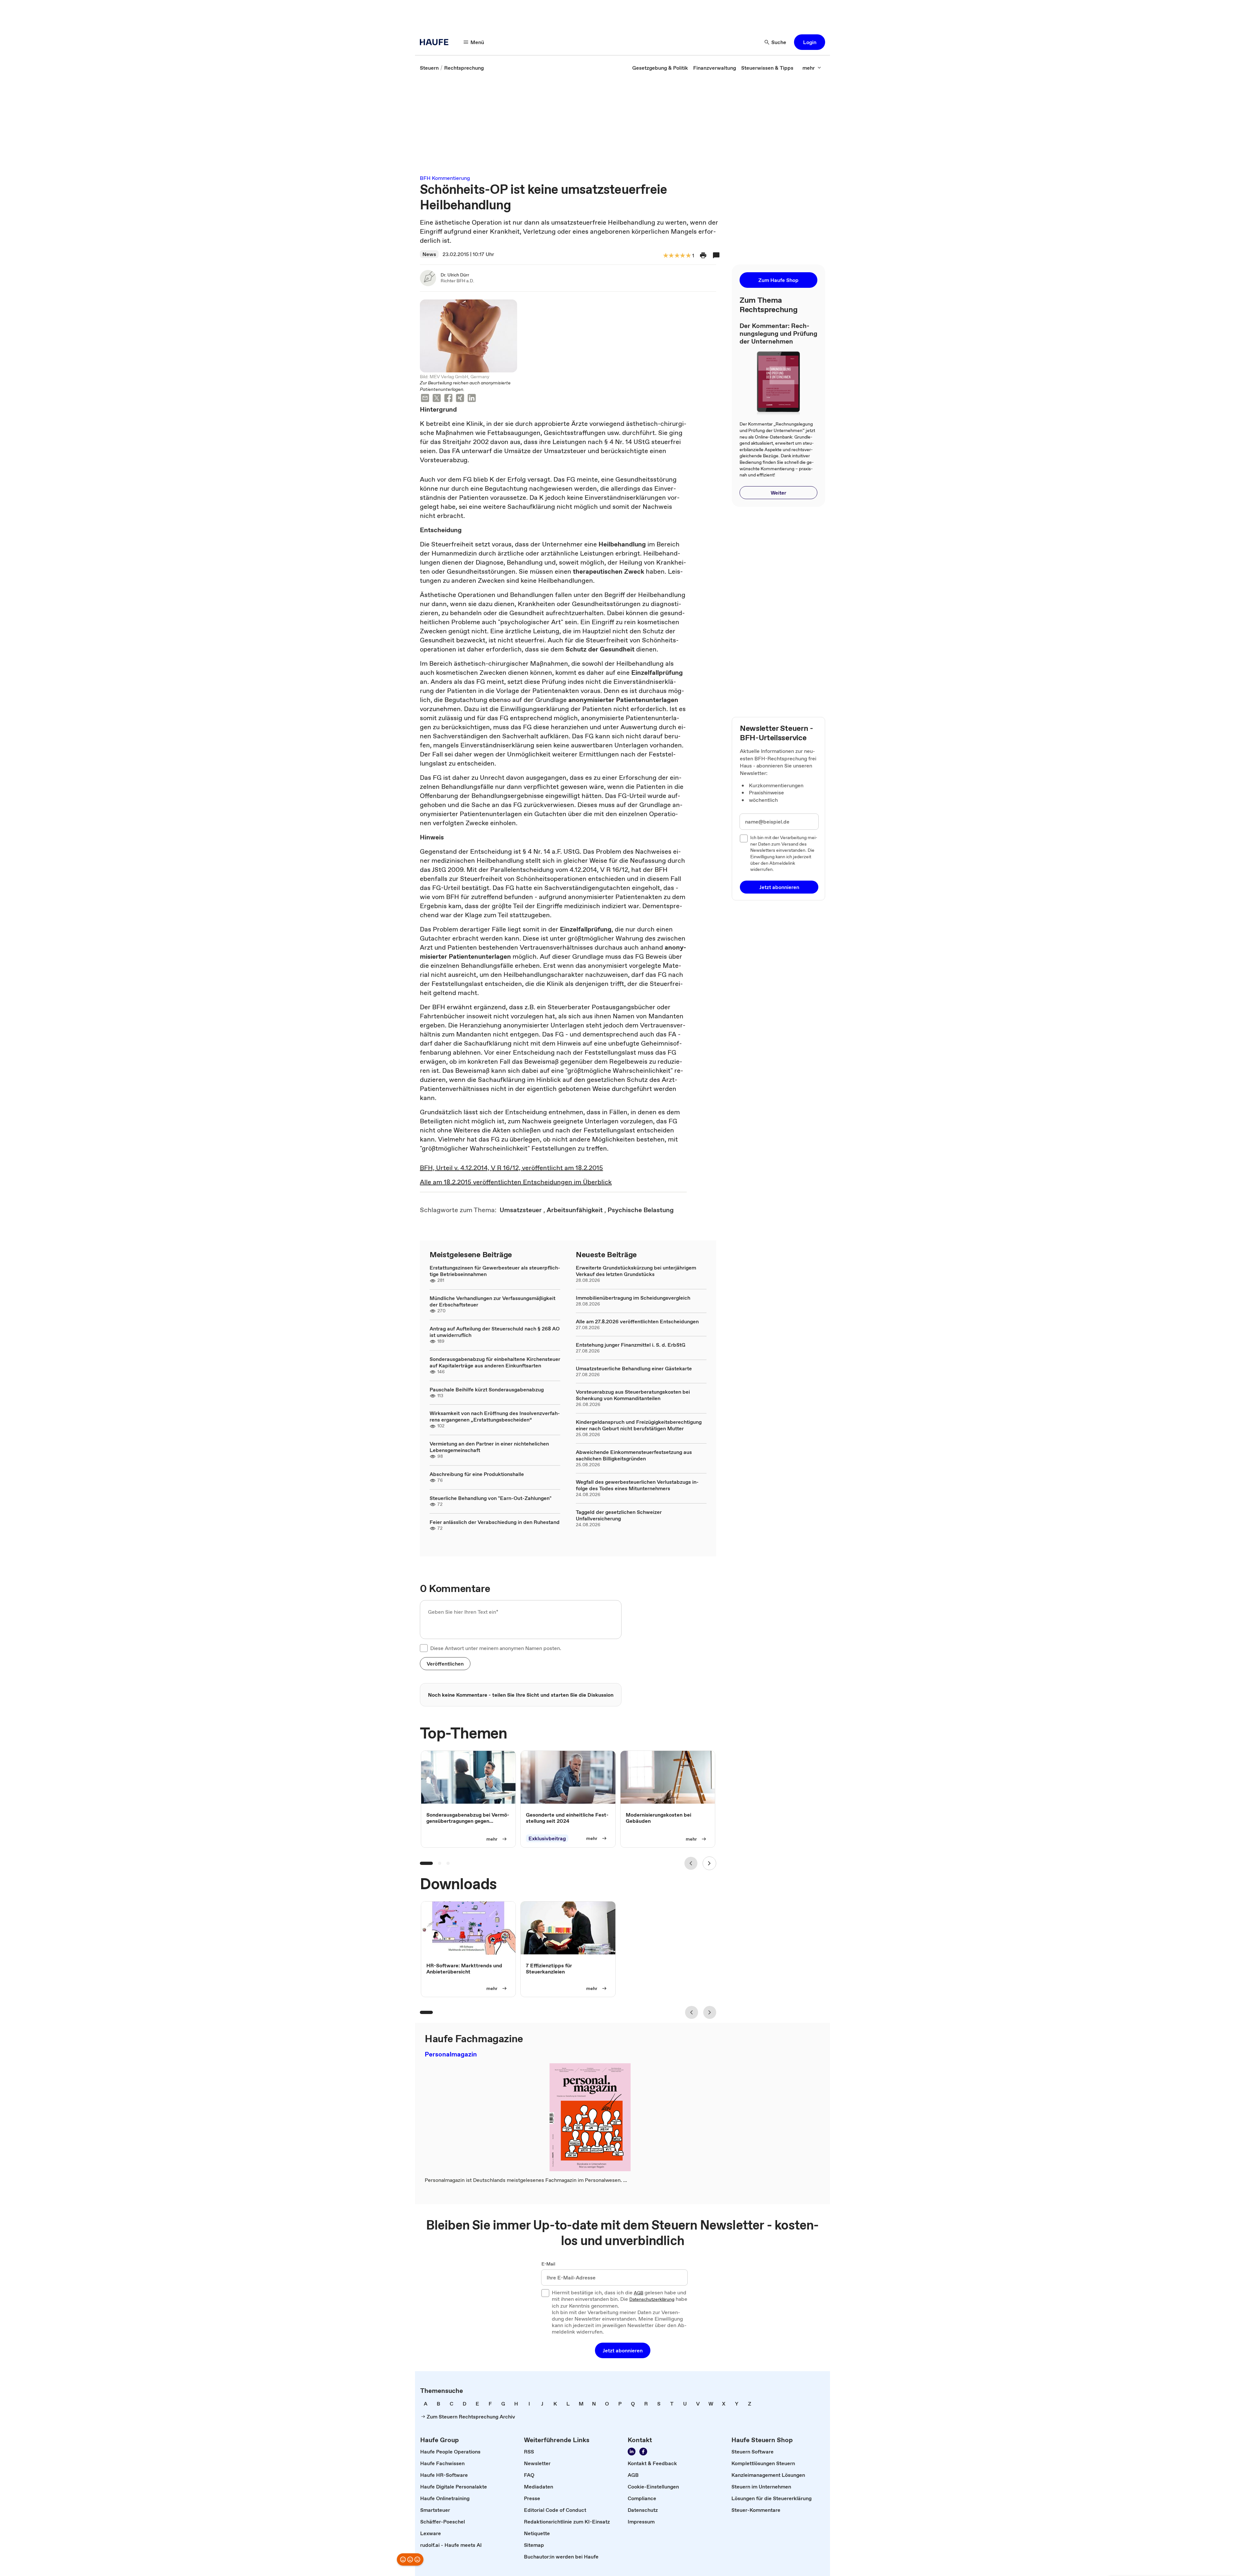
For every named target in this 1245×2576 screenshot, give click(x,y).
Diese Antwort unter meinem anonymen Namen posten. (496, 1648)
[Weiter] (709, 1863)
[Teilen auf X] (437, 399)
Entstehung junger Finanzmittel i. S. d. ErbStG (631, 1345)
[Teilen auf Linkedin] (472, 399)
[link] (429, 68)
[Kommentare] (716, 255)
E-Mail (548, 2264)
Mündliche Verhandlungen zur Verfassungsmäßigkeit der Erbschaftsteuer (492, 1301)
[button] (810, 42)
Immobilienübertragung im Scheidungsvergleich (633, 1298)
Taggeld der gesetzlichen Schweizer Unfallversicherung (619, 1515)
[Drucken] (703, 255)
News (429, 254)
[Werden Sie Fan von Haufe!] (643, 2452)
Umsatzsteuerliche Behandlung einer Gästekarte (634, 1368)
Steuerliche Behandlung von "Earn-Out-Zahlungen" (491, 1498)
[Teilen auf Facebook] (448, 399)
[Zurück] (691, 1863)
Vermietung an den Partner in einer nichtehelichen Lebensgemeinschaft (489, 1447)
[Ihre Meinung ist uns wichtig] (410, 2559)
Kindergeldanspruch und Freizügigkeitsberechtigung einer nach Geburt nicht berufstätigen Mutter (639, 1425)
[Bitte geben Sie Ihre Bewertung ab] (688, 256)
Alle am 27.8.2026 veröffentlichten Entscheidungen (637, 1321)
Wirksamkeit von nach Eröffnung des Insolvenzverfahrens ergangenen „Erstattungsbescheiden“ (495, 1416)
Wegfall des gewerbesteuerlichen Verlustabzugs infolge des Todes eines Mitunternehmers (637, 1485)
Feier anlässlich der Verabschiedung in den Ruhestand (495, 1522)
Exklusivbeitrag (547, 1838)
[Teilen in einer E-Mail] (425, 399)
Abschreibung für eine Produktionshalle (477, 1474)
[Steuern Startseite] (436, 42)
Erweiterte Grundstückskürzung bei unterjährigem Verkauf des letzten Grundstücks (636, 1271)
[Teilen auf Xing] (460, 399)
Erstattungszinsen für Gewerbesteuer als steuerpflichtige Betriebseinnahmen (495, 1271)
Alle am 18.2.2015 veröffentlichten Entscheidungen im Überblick (516, 1182)
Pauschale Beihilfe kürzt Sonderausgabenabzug (487, 1389)
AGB (639, 2293)
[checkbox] (424, 1648)
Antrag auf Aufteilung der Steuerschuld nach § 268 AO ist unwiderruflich (495, 1332)
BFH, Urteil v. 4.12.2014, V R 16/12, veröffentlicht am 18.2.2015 (511, 1168)
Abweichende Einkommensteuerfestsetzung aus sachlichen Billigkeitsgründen (634, 1455)
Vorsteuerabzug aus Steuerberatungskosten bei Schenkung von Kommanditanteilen (633, 1395)
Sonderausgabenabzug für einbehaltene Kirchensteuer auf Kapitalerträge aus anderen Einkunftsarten (495, 1362)
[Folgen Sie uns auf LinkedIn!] (632, 2452)
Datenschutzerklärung (652, 2300)
